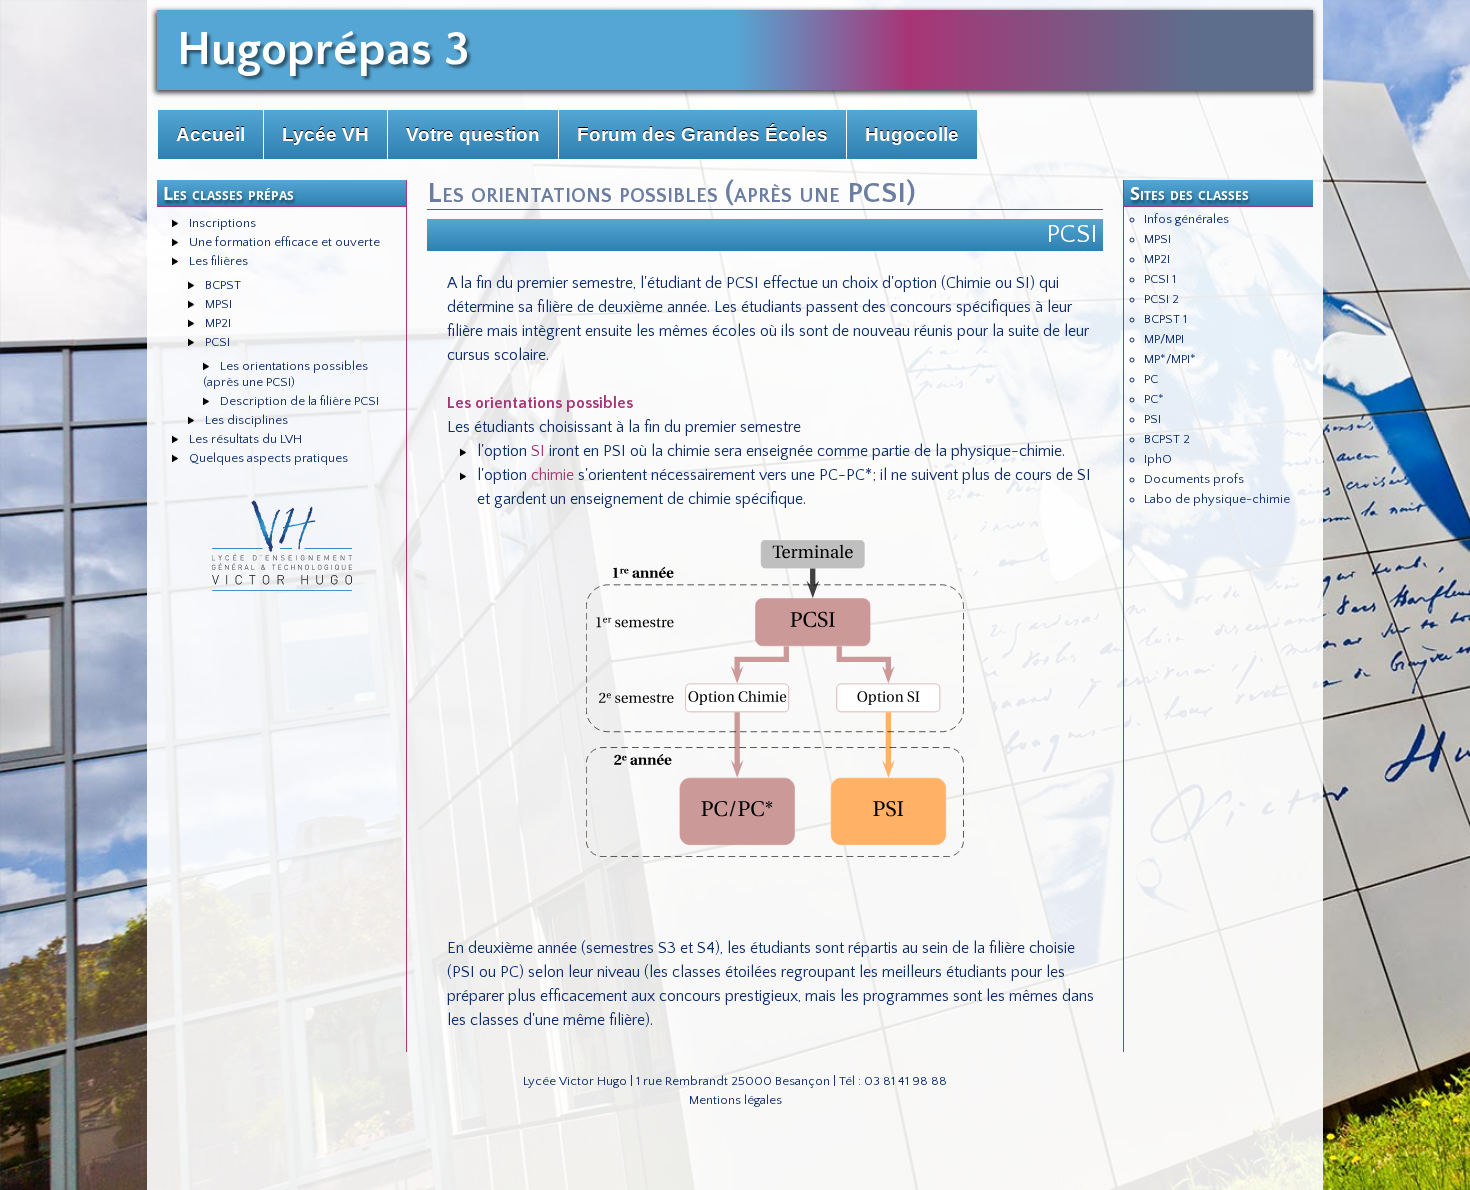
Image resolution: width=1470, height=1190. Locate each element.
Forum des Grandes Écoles (702, 134)
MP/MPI (1164, 339)
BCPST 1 (1165, 319)
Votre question (473, 134)
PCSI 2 (1161, 299)
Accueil (210, 134)
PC (1151, 379)
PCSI (217, 342)
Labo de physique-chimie (1217, 499)
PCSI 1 (1160, 279)
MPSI (218, 304)
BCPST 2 (1167, 439)
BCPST (223, 285)
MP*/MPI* (1170, 359)
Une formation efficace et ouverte (284, 242)
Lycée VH (325, 134)
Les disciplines (246, 420)
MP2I (218, 323)
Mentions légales (735, 1100)
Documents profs (1194, 479)
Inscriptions (222, 223)
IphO (1158, 459)
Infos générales (1186, 219)
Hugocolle (912, 134)
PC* (1154, 399)
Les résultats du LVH (245, 439)
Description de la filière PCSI (299, 401)
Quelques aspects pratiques (268, 458)
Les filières (218, 261)
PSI (1152, 419)
